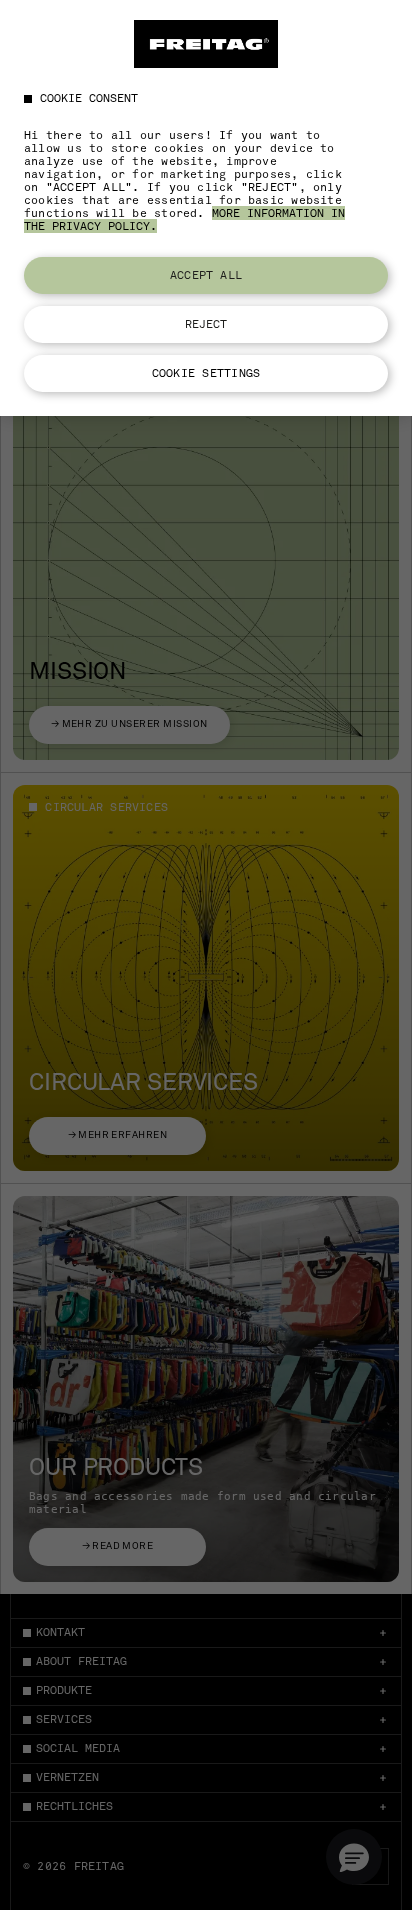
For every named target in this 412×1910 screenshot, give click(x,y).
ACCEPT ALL (206, 275)
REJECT (206, 324)
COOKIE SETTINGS (206, 373)
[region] (206, 208)
